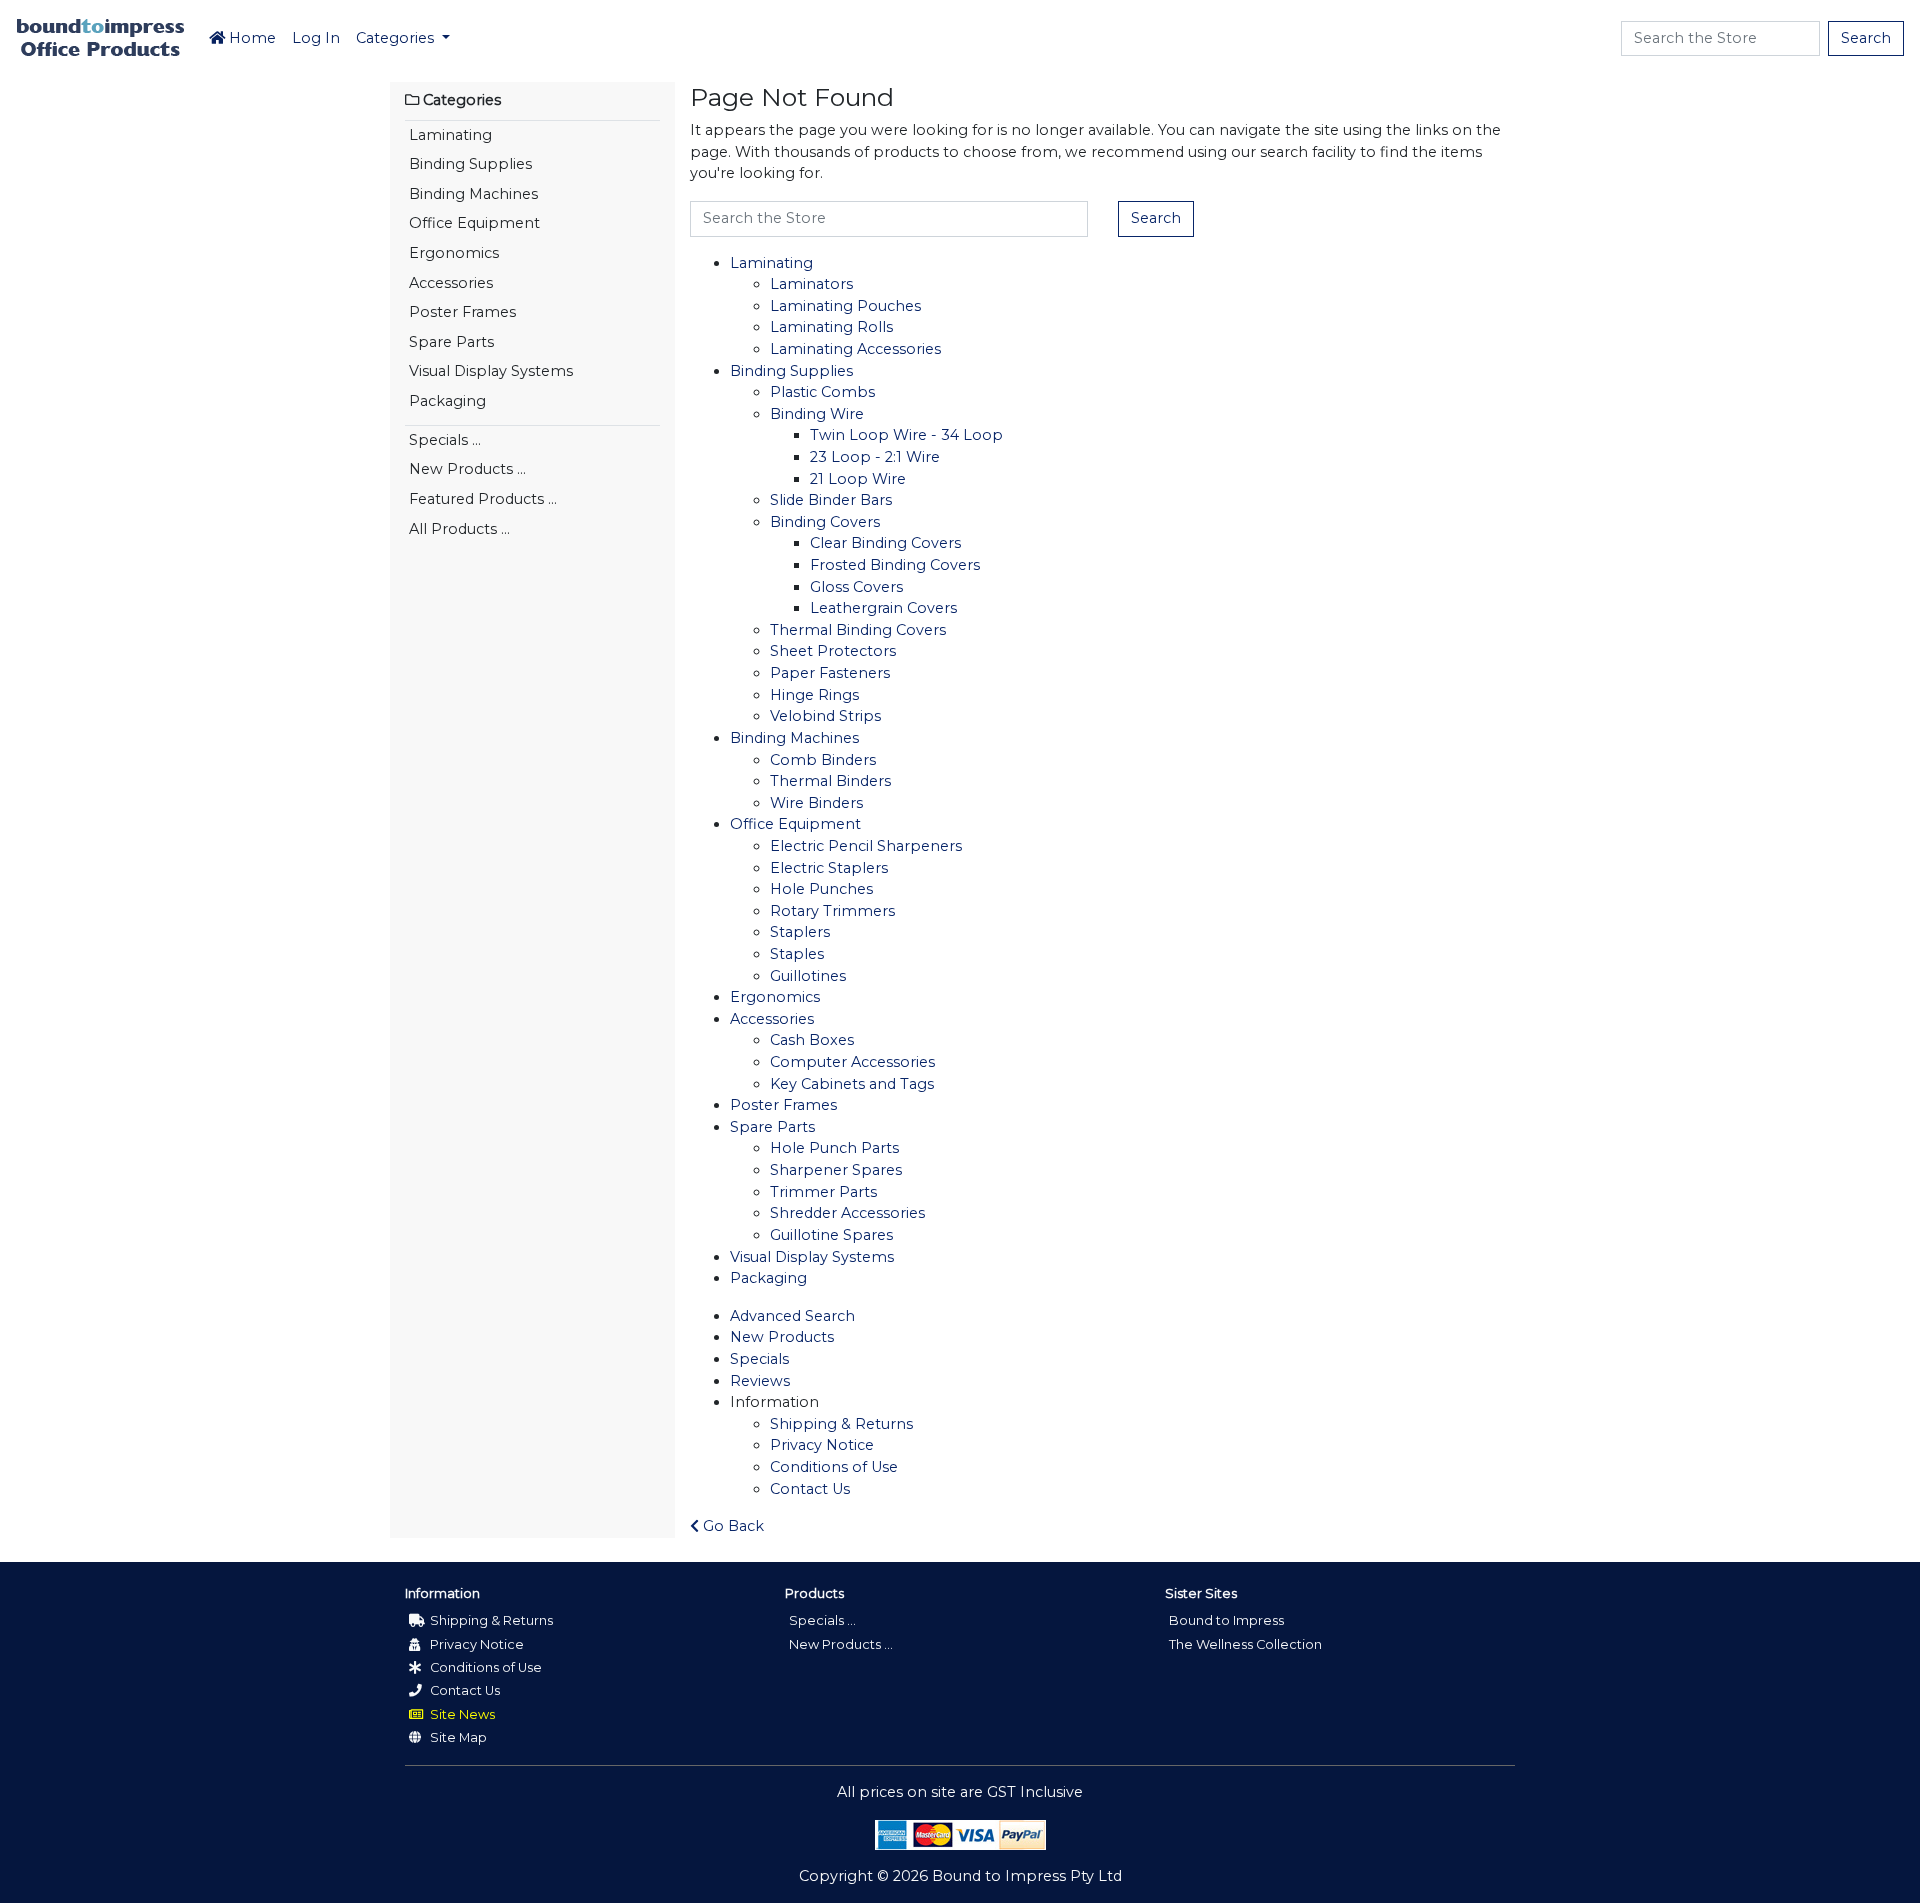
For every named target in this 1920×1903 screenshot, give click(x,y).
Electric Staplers (829, 868)
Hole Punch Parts (834, 1148)
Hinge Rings (814, 695)
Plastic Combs (822, 392)
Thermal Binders (830, 781)
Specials (759, 1359)
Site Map (457, 1737)
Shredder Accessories (847, 1213)
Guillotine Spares (831, 1235)
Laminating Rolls (831, 327)
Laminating (450, 135)
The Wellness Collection (1245, 1644)
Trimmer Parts (823, 1192)
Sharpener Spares (836, 1170)
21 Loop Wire (858, 479)
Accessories (451, 283)
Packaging (447, 401)
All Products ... (459, 529)
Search (1866, 38)
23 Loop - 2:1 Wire (875, 457)
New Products (782, 1337)
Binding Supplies (470, 164)
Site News (461, 1714)
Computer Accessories (852, 1062)
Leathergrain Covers (883, 608)
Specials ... (445, 440)
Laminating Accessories (855, 349)
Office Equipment (474, 223)
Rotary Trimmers (832, 911)
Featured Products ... (483, 499)
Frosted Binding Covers (895, 565)
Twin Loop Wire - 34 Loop (906, 435)
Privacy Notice (822, 1445)
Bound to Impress (1226, 1620)
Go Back (731, 1526)
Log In (316, 38)
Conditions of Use (834, 1467)
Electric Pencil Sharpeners (866, 846)
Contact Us (810, 1489)
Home (250, 38)
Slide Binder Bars (831, 500)
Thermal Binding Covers (858, 630)
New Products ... (467, 469)
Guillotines (808, 976)
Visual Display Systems (491, 371)
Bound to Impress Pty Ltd (1027, 1876)
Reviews (760, 1381)
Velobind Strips (825, 716)
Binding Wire (817, 414)
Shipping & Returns (841, 1424)
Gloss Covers (856, 587)
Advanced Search (792, 1316)
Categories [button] (397, 38)
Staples (797, 954)
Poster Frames (462, 312)
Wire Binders (816, 803)
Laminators (811, 284)
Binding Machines (473, 194)
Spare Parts (451, 342)
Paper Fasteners (830, 673)
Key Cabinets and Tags (852, 1084)
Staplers (800, 932)
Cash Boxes (812, 1040)
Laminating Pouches (845, 306)
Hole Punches (821, 889)
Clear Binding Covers (885, 543)
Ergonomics (454, 253)
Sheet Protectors (833, 651)
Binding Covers (825, 522)
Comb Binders (823, 760)
